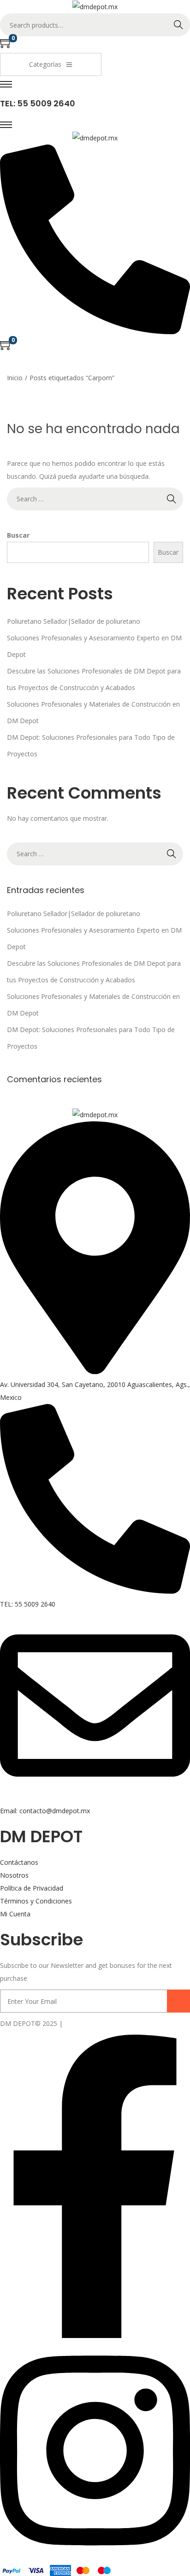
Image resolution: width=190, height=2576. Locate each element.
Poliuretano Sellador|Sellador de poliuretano (74, 621)
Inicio (15, 378)
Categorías (45, 64)
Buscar (18, 535)
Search (178, 25)
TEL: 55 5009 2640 (38, 103)
